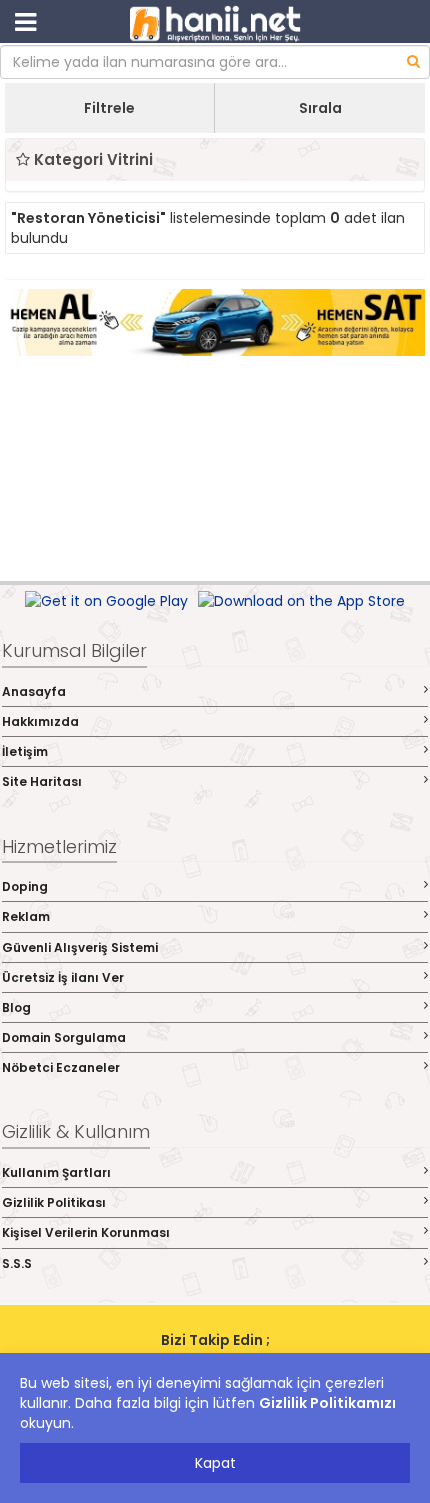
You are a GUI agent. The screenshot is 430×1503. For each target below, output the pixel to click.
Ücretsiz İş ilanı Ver (63, 977)
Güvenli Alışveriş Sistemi (80, 947)
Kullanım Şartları (56, 1172)
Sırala (320, 108)
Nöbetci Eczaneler (61, 1067)
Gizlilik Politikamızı (327, 1403)
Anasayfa (34, 691)
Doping (25, 886)
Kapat (215, 1463)
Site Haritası (42, 781)
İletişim (25, 751)
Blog (16, 1007)
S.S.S (17, 1263)
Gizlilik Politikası (54, 1202)
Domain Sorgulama (64, 1037)
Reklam (26, 916)
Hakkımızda (40, 721)
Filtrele (109, 108)
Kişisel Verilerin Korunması (86, 1232)
